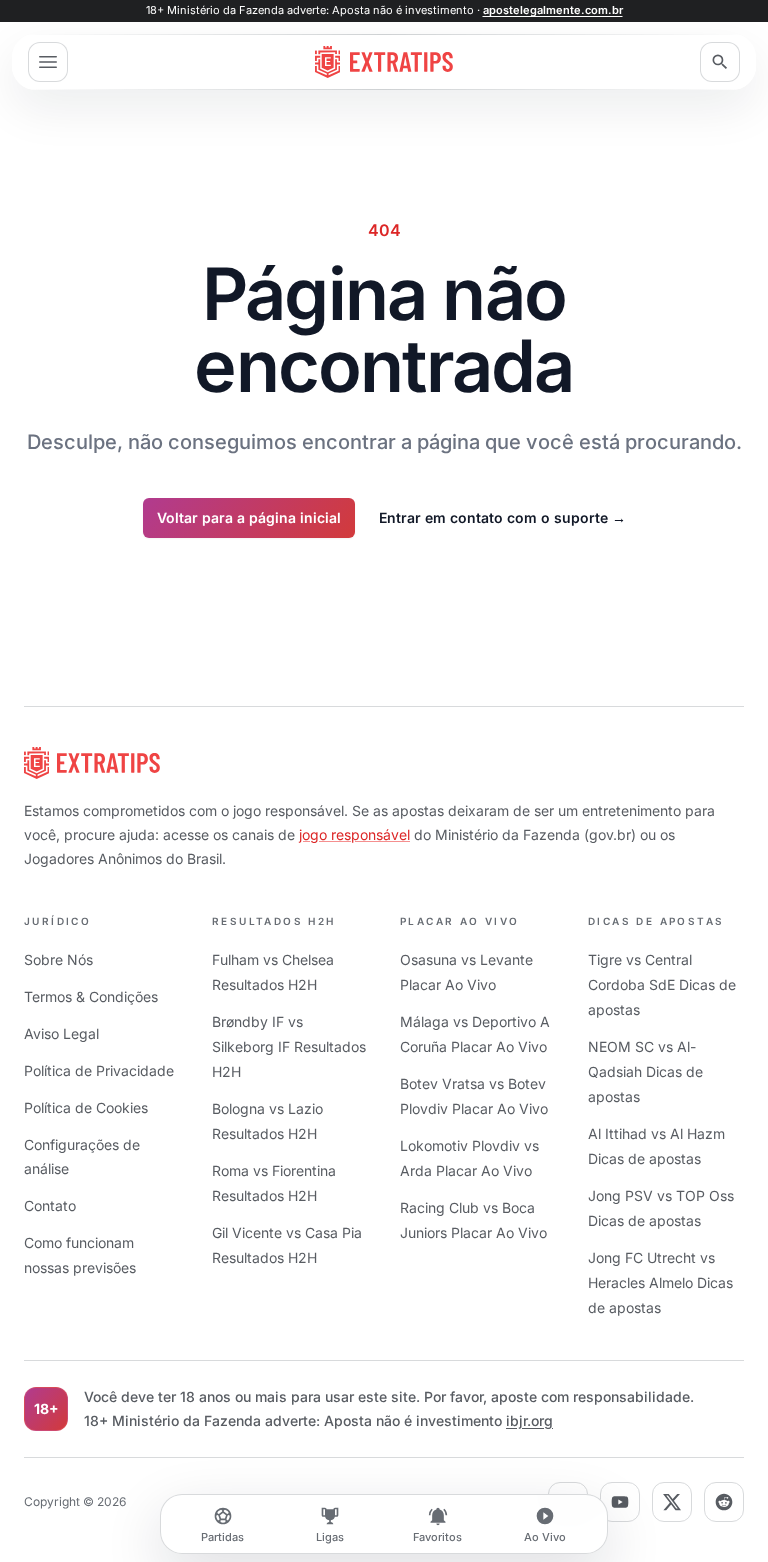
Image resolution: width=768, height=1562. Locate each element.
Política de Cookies (86, 1107)
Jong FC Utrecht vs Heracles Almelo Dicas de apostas (660, 1282)
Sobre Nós (58, 959)
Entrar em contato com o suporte (502, 517)
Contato (50, 1205)
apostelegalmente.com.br (553, 10)
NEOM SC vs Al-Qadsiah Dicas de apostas (645, 1071)
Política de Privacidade (99, 1070)
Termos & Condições (91, 996)
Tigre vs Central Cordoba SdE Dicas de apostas (662, 984)
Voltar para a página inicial (249, 517)
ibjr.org (529, 1420)
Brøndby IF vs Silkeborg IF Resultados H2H (289, 1046)
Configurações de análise (82, 1156)
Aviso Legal (61, 1033)
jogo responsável (354, 834)
